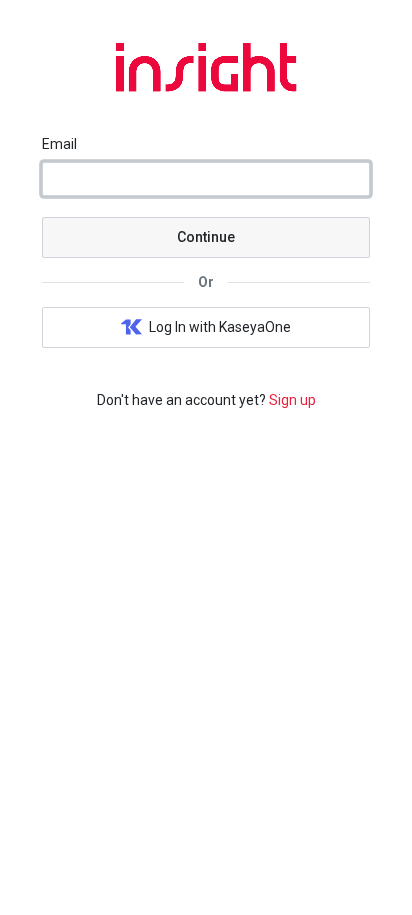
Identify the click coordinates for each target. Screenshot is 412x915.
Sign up (292, 400)
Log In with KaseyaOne (220, 327)
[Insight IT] (206, 87)
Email (59, 144)
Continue (206, 237)
